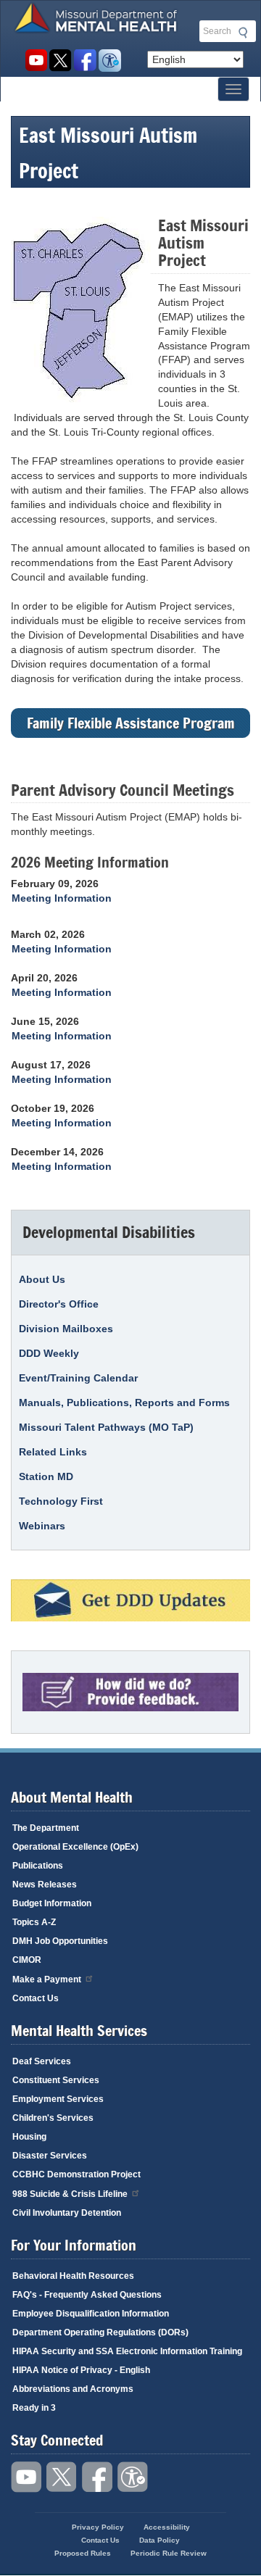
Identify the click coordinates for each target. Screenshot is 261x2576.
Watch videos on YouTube (36, 61)
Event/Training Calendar (78, 1378)
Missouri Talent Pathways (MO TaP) (106, 1427)
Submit (241, 33)
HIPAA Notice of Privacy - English (81, 2370)
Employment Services (58, 2099)
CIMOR (27, 1960)
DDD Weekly (49, 1353)
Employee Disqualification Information (91, 2314)
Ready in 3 (34, 2408)
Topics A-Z (34, 1922)
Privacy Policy (98, 2527)
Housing (29, 2137)
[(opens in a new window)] (130, 1600)
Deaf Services (42, 2061)
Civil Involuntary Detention (67, 2213)
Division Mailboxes (66, 1329)
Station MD (46, 1476)
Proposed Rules (83, 2553)
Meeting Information (62, 898)
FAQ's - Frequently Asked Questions (87, 2295)
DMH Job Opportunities (60, 1941)
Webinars (42, 1526)
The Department (46, 1828)
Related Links (53, 1452)
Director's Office (59, 1304)
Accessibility (110, 61)
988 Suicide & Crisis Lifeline (70, 2194)
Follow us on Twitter (61, 61)
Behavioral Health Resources (73, 2276)
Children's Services (53, 2118)
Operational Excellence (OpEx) (75, 1847)
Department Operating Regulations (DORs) (100, 2332)
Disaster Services (50, 2156)
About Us (42, 1279)
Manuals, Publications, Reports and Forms (124, 1403)
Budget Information (52, 1903)
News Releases (45, 1885)
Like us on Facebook (85, 61)
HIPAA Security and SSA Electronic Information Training (127, 2351)
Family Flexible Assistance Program (131, 723)
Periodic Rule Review (169, 2553)
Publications (38, 1866)
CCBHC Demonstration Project (76, 2174)
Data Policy (159, 2540)
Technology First (61, 1501)
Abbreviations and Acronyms (73, 2389)
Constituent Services (56, 2080)
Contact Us (36, 1998)
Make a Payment (47, 1979)
